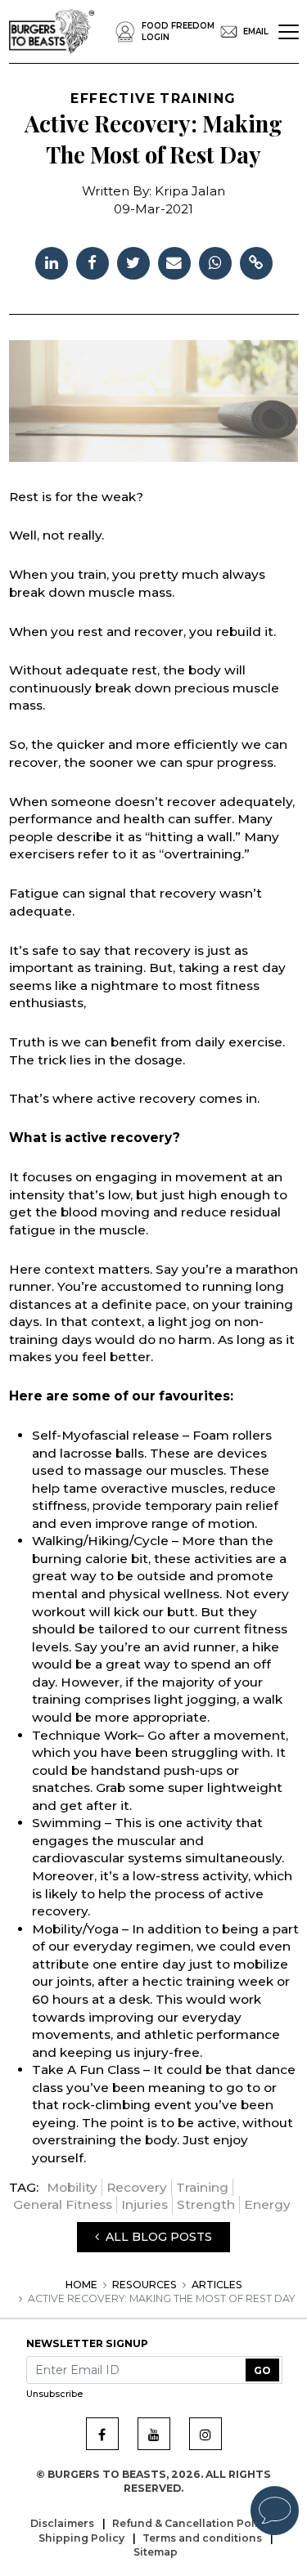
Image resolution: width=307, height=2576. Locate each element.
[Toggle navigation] (289, 32)
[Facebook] (102, 2434)
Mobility (72, 2187)
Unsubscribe (54, 2394)
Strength (206, 2204)
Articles (217, 2285)
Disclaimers (63, 2523)
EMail (256, 31)
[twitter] (133, 261)
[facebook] (93, 261)
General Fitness (63, 2204)
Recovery (137, 2187)
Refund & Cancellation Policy (192, 2523)
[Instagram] (205, 2434)
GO (262, 2370)
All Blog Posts (156, 2237)
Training (202, 2187)
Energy (267, 2204)
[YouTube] (154, 2434)
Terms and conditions (203, 2538)
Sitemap (156, 2552)
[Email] (174, 261)
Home (81, 2285)
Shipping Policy (83, 2538)
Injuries (144, 2204)
